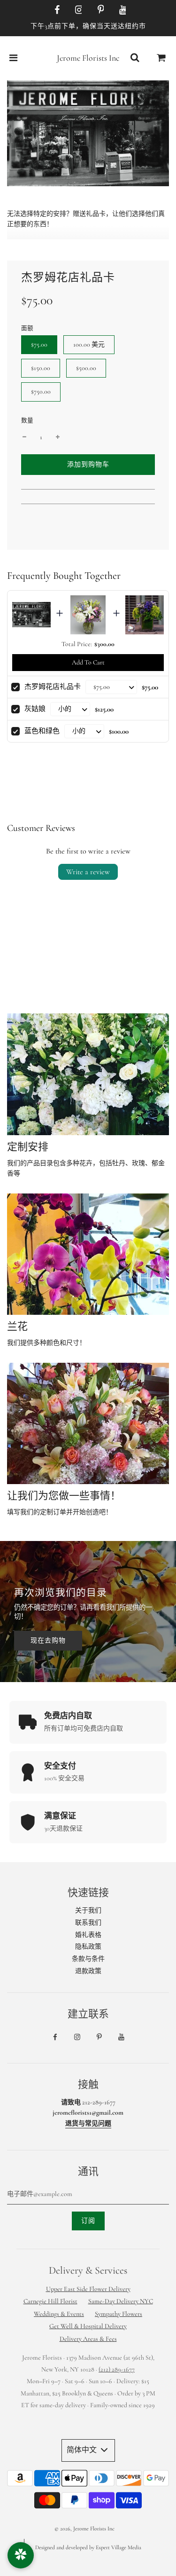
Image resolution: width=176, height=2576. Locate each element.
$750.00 (41, 391)
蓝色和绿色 (42, 731)
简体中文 (83, 2450)
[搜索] (135, 58)
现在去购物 (48, 1640)
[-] (24, 437)
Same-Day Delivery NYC (121, 2301)
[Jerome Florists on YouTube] (121, 10)
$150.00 (41, 368)
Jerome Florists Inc (88, 58)
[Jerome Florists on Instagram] (77, 10)
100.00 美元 (89, 344)
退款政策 (88, 1971)
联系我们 (88, 1923)
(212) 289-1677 (117, 2369)
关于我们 (88, 1910)
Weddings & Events (59, 2314)
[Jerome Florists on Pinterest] (99, 10)
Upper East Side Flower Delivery (88, 2289)
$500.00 (86, 368)
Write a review (88, 872)
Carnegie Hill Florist (50, 2301)
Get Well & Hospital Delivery (88, 2326)
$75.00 (39, 344)
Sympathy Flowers (119, 2314)
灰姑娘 (35, 709)
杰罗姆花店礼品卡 (53, 687)
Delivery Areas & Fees (88, 2339)
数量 (27, 420)
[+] (58, 437)
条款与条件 (88, 1959)
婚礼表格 (88, 1935)
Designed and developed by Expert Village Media (88, 2547)
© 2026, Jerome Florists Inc (84, 2529)
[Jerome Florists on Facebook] (55, 10)
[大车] (161, 58)
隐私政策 (88, 1947)
